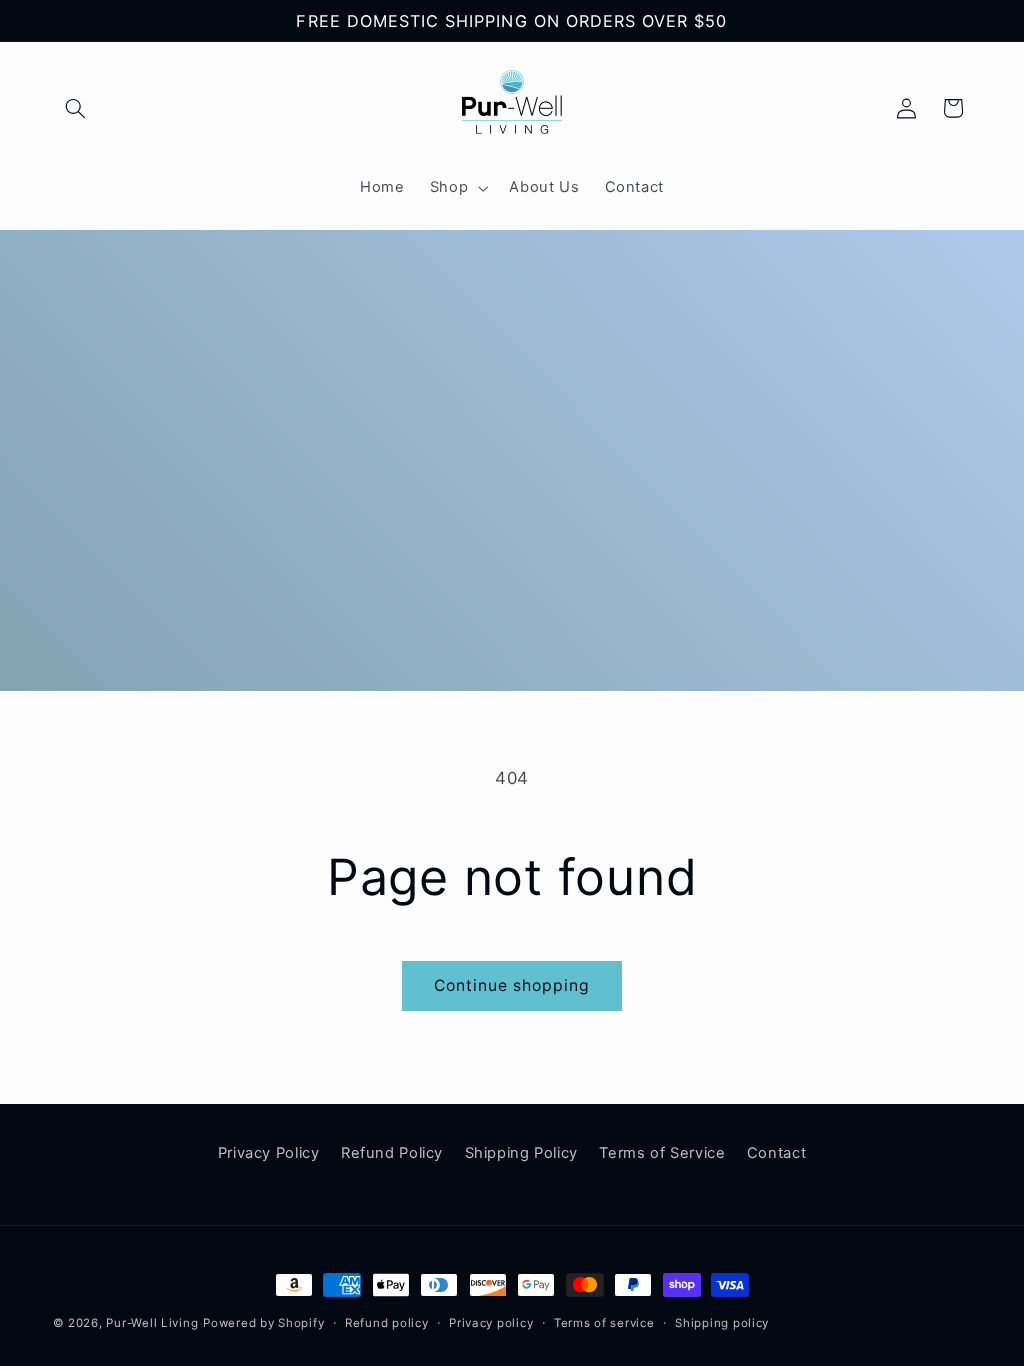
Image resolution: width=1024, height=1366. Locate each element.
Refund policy (387, 1323)
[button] (76, 108)
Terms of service (604, 1323)
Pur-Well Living (152, 1323)
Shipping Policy (521, 1153)
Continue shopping (512, 985)
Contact (776, 1153)
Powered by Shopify (263, 1323)
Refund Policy (392, 1153)
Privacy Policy (269, 1153)
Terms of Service (662, 1153)
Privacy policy (491, 1323)
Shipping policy (722, 1323)
